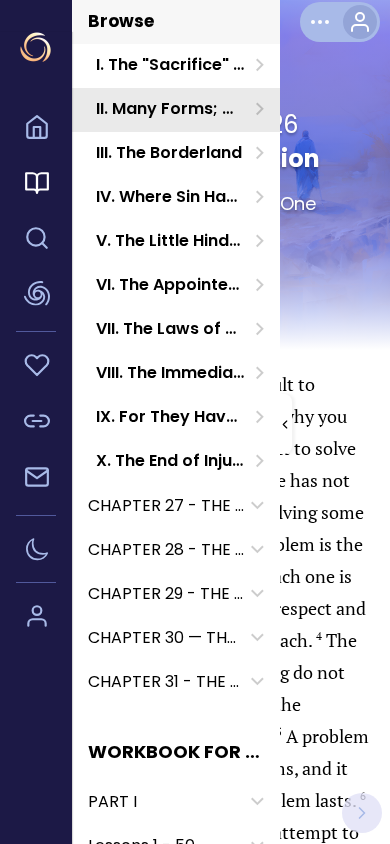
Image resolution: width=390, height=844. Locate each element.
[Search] (36, 241)
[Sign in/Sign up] (36, 619)
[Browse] (36, 186)
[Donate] (36, 368)
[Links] (36, 424)
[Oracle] (36, 296)
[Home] (36, 130)
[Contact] (36, 480)
